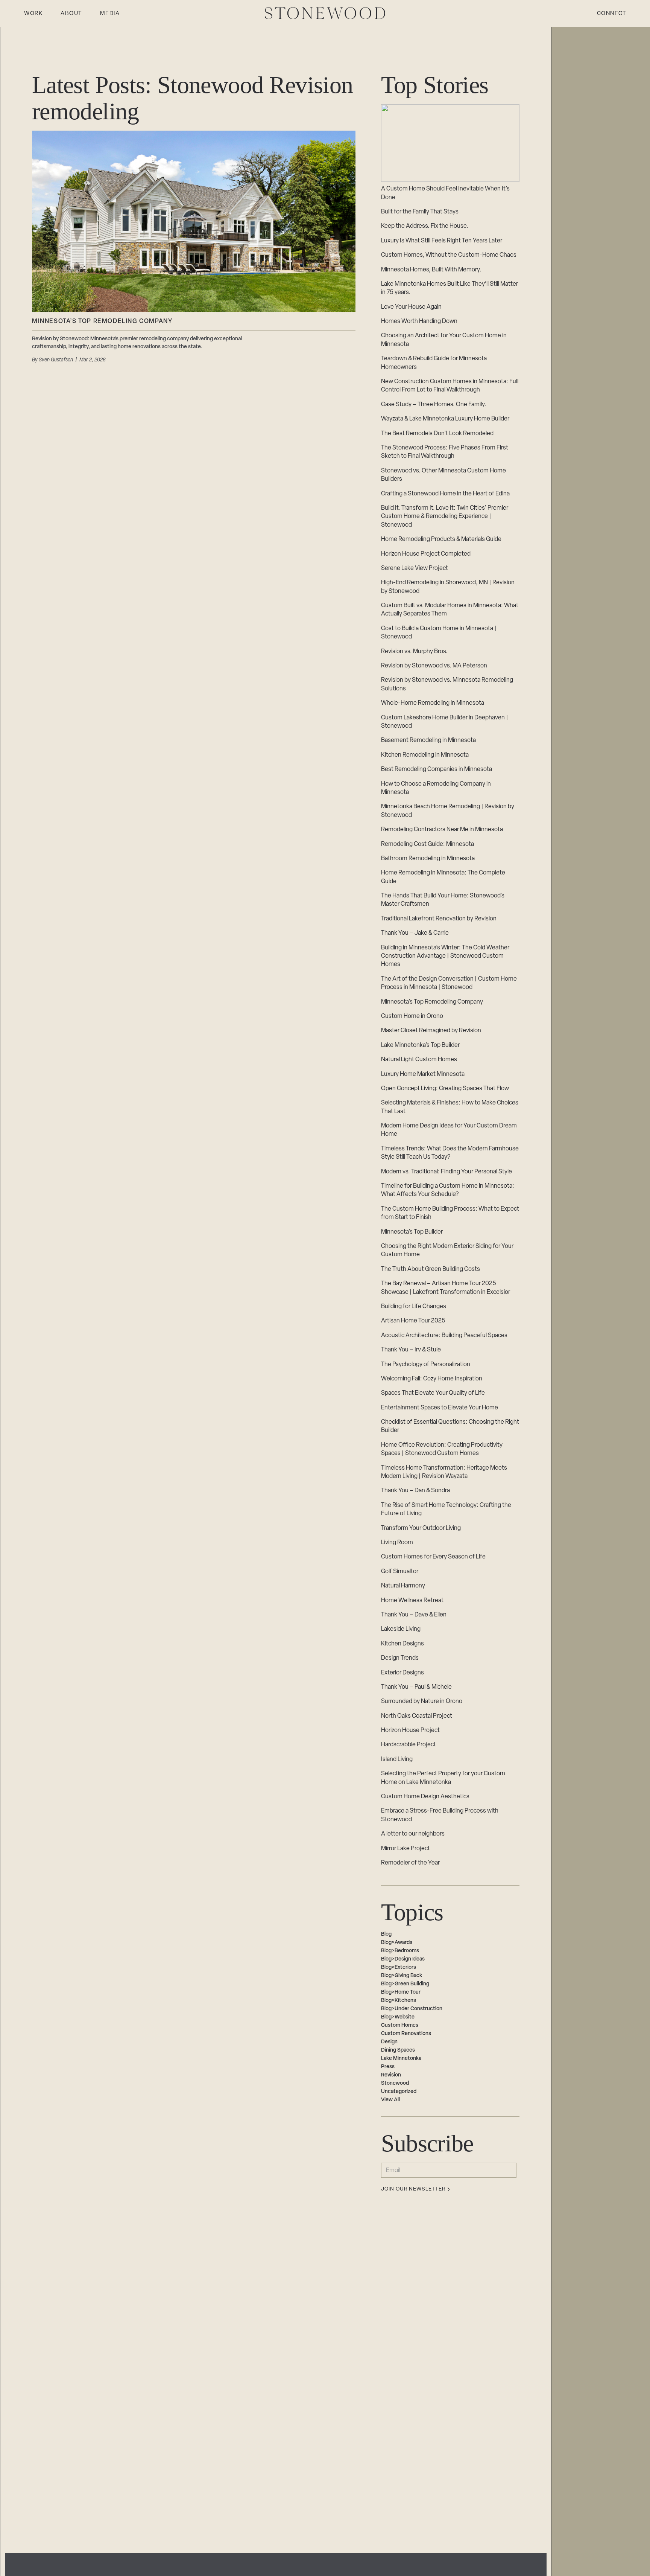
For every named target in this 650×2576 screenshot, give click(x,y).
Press (388, 2067)
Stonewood (395, 2083)
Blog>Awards (397, 1943)
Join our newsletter (413, 2189)
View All (390, 2100)
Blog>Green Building (405, 1984)
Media (110, 14)
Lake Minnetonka (401, 2059)
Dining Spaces (398, 2050)
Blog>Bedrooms (400, 1951)
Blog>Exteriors (399, 1967)
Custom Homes (400, 2025)
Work (33, 14)
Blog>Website (398, 2017)
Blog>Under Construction (412, 2009)
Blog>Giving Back (402, 1976)
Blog (386, 1934)
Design (389, 2042)
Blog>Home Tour (401, 1992)
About (71, 14)
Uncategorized (399, 2092)
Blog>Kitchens (399, 2001)
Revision (391, 2075)
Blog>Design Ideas (403, 1959)
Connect (612, 14)
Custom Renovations (406, 2034)
